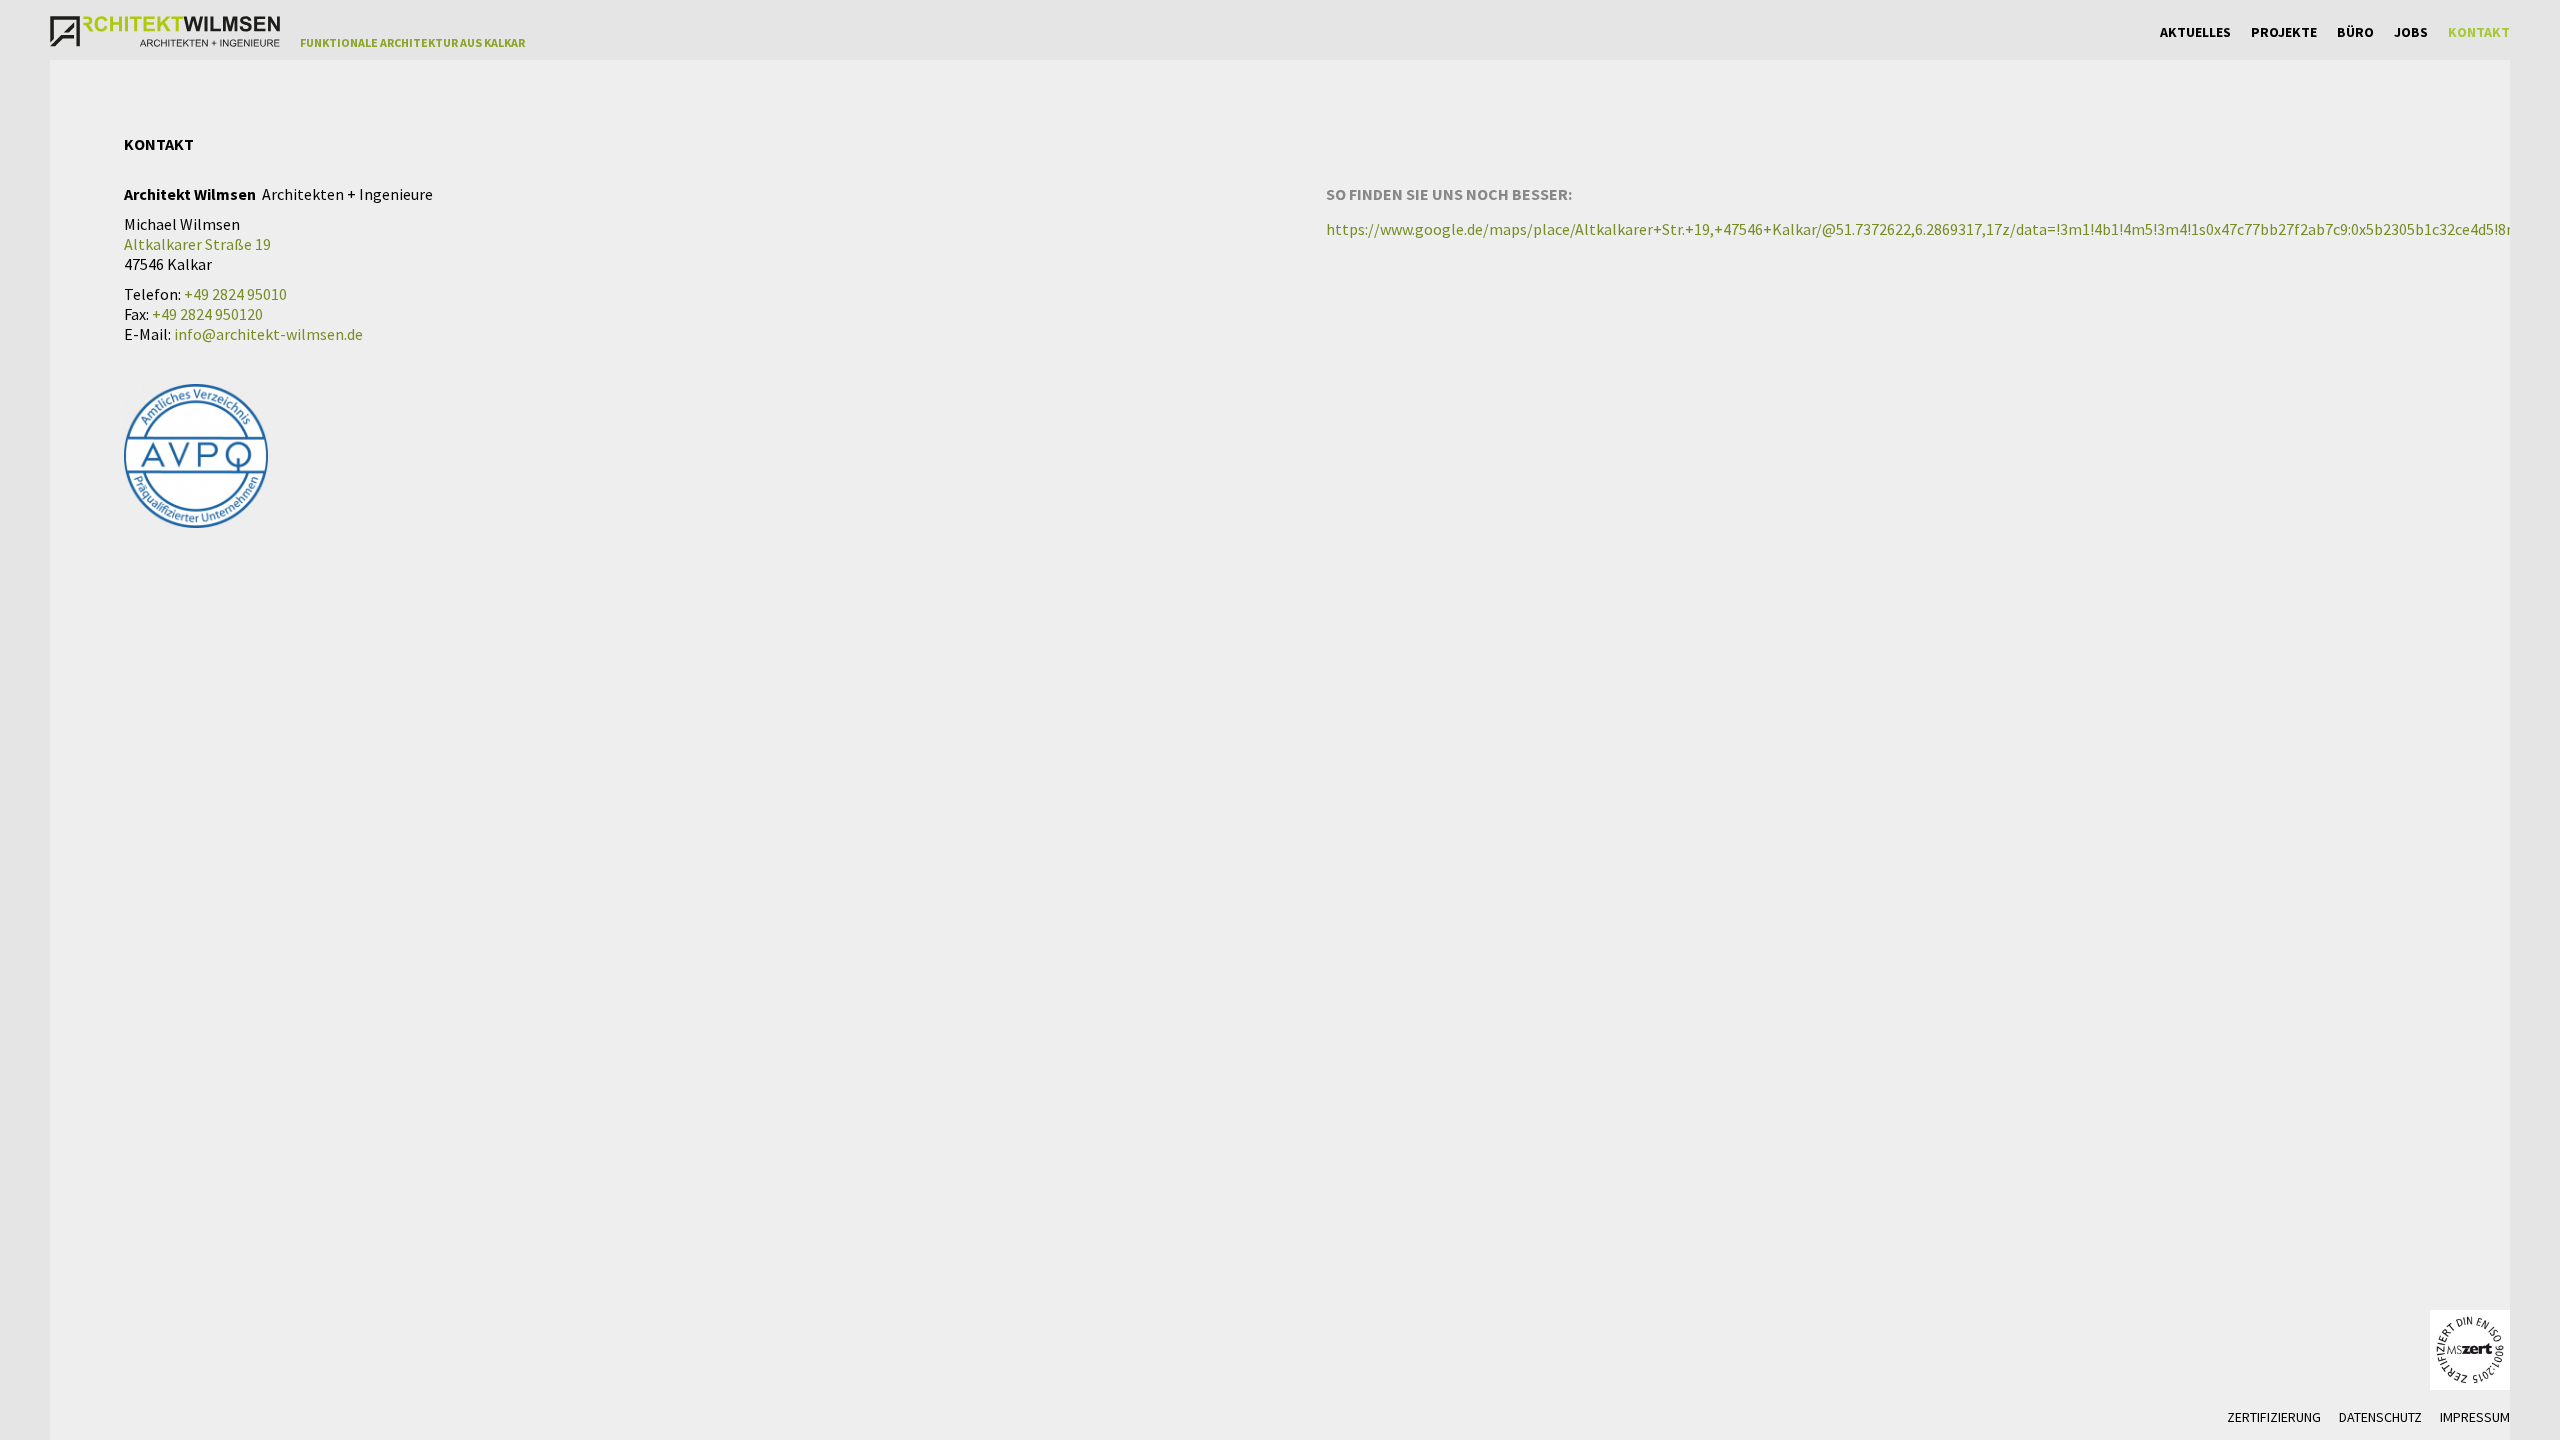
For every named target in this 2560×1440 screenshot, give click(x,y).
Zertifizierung (2274, 1417)
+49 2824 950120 (207, 314)
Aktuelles (2195, 32)
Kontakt (2479, 32)
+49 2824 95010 (235, 294)
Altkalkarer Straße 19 (197, 244)
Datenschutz (2380, 1417)
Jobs (2411, 32)
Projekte (2284, 32)
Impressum (2475, 1417)
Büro (2355, 32)
